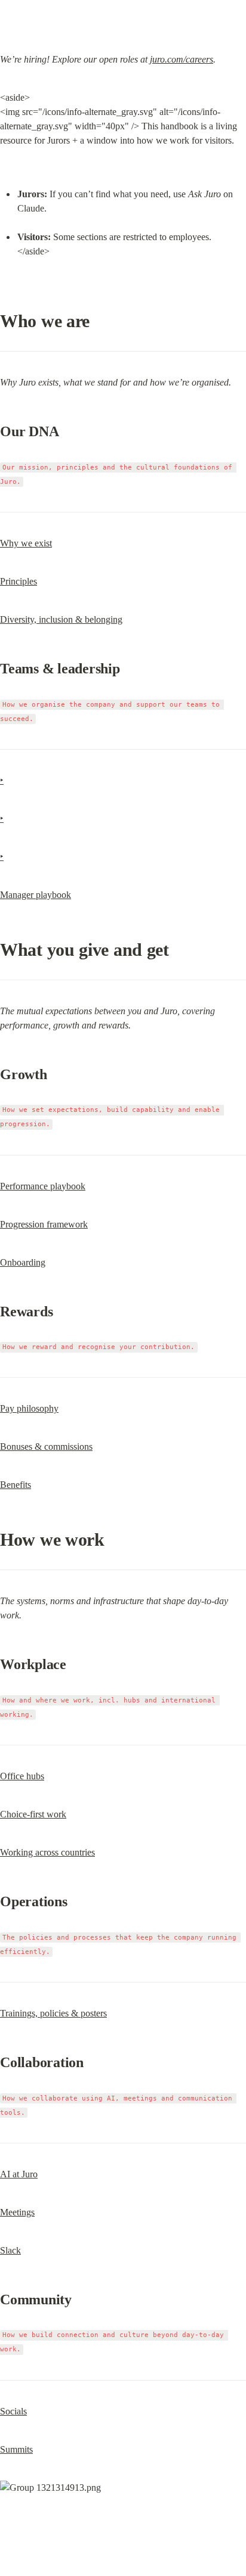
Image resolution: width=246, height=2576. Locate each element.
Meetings (17, 2212)
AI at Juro (19, 2174)
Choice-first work (33, 1814)
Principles (19, 581)
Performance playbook (43, 1186)
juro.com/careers (182, 59)
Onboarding (23, 1262)
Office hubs (22, 1776)
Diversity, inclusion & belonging (61, 619)
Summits (16, 2449)
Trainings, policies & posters (53, 2013)
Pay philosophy (29, 1408)
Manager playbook (36, 895)
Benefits (16, 1485)
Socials (13, 2411)
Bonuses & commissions (46, 1447)
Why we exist (26, 543)
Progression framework (44, 1224)
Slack (10, 2250)
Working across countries (47, 1852)
